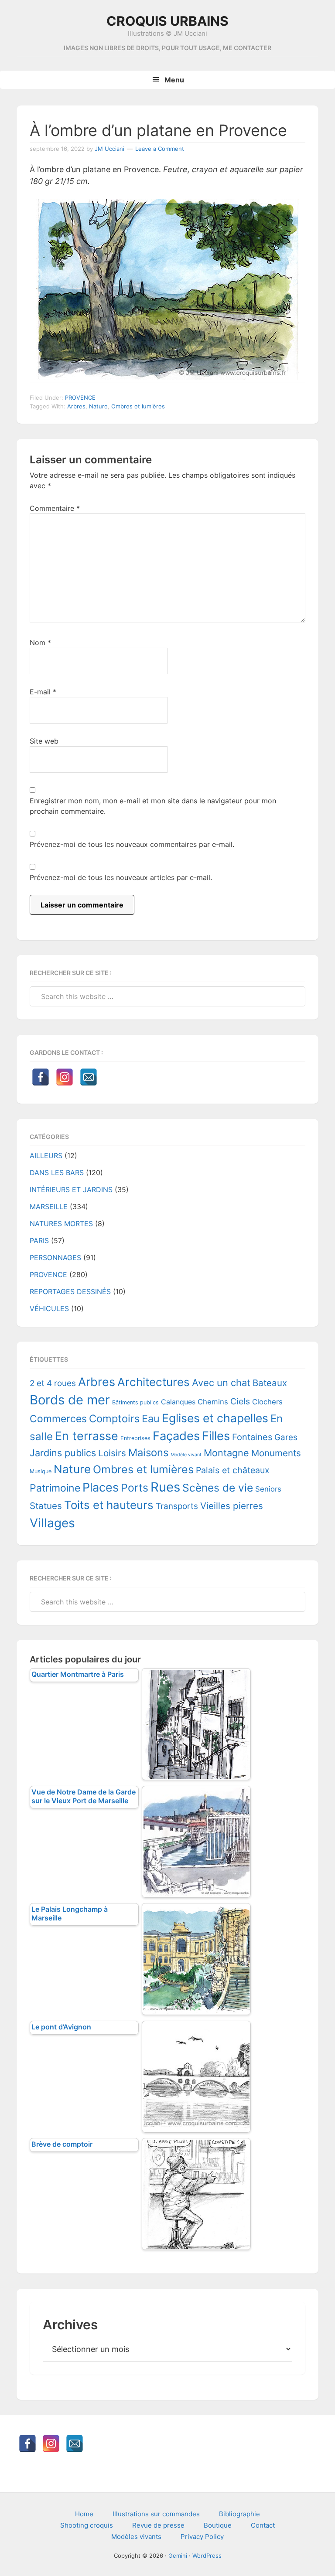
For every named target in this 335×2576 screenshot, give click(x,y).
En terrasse (87, 1436)
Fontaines (252, 1437)
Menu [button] (174, 80)
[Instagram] (65, 1077)
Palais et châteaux (233, 1470)
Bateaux (270, 1383)
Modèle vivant (186, 1455)
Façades (176, 1436)
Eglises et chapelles (215, 1418)
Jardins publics (63, 1453)
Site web (44, 741)
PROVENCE (80, 398)
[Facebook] (41, 1077)
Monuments (276, 1453)
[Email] (89, 1077)
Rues (165, 1487)
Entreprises (135, 1438)
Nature (98, 406)
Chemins (213, 1402)
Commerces (58, 1419)
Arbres (76, 406)
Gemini (178, 2556)
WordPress (207, 2556)
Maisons (148, 1453)
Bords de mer (70, 1400)
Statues (46, 1506)
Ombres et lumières (138, 406)
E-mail (43, 692)
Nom (40, 642)
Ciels (240, 1401)
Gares (286, 1437)
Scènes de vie (218, 1488)
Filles (216, 1436)
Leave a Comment (160, 149)
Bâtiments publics (135, 1402)
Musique (41, 1471)
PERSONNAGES (55, 1257)
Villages (52, 1523)
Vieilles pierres (232, 1506)
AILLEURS (46, 1155)
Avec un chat (221, 1383)
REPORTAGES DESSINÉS (70, 1291)
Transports (177, 1506)
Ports (135, 1488)
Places (101, 1487)
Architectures (154, 1382)
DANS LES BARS (57, 1172)
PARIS (39, 1240)
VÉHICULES (49, 1308)
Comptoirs (114, 1419)
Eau (151, 1419)
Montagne (226, 1453)
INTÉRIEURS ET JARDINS (71, 1189)
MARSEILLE (49, 1206)
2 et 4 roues (53, 1383)
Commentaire (55, 508)
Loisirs (112, 1453)
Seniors (268, 1489)
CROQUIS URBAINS (167, 21)
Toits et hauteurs (109, 1505)
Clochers (267, 1402)
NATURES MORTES (61, 1223)
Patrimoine (55, 1488)
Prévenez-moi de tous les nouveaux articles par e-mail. (121, 877)
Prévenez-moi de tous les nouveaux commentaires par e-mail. (132, 844)
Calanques (178, 1402)
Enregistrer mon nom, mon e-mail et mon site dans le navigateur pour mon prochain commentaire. (153, 806)
